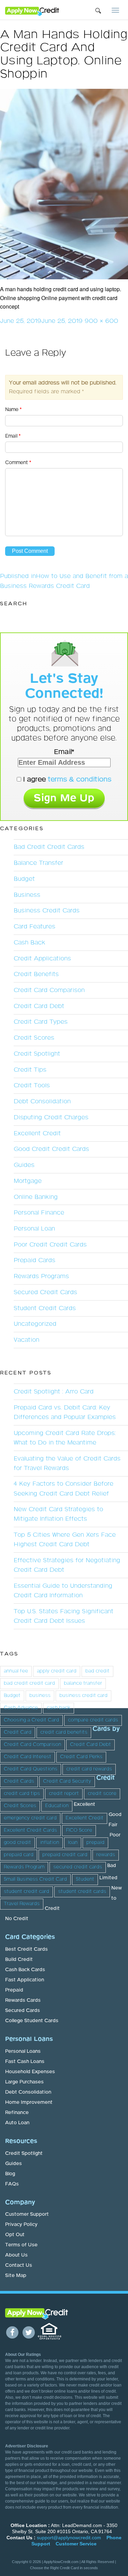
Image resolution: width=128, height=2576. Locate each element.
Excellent (84, 1804)
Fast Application (25, 1980)
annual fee (16, 1671)
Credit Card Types (41, 1022)
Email (13, 436)
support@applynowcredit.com (69, 2538)
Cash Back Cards (25, 1970)
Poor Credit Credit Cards (50, 1245)
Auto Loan (17, 2123)
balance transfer (83, 1683)
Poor (115, 1835)
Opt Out (15, 2235)
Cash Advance (21, 1708)
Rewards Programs (41, 1276)
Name (13, 410)
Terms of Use (21, 2245)
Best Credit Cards (26, 1949)
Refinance (17, 2113)
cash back (59, 1708)
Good (115, 1815)
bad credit (97, 1671)
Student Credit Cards (45, 1308)
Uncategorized (35, 1324)
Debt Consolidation (42, 1102)
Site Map (16, 2276)
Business (27, 895)
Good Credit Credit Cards (51, 1149)
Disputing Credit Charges (51, 1118)
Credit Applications (42, 959)
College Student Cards (32, 2021)
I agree (66, 779)
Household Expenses (30, 2072)
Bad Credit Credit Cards (49, 847)
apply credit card (57, 1671)
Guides (24, 1165)
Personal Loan (34, 1229)
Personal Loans (23, 2051)
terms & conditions (80, 779)
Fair (113, 1825)
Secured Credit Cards (45, 1292)
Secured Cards (23, 2011)
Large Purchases (24, 2082)
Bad (112, 1866)
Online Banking (36, 1197)
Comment (18, 463)
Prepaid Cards (34, 1260)
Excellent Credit (37, 1134)
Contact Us (19, 2265)
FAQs (12, 2184)
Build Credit (19, 1960)
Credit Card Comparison (49, 990)
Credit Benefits (36, 974)
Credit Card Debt (39, 1006)
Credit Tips (30, 1070)
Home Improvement (29, 2102)
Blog (10, 2174)
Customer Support (27, 2214)
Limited (108, 1878)
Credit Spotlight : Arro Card (54, 1392)
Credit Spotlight (37, 1054)
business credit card (83, 1696)
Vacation (26, 1340)
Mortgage (28, 1181)
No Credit (17, 1919)
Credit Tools (32, 1086)
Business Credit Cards (47, 911)
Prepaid (14, 1990)
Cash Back (29, 943)
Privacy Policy (21, 2225)
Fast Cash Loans (25, 2062)
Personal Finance (39, 1213)
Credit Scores (34, 1038)
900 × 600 (101, 321)
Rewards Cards (23, 2000)
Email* (64, 752)
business (40, 1696)
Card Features (34, 927)
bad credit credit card (29, 1683)
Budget (24, 879)
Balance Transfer (38, 863)
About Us (16, 2255)
